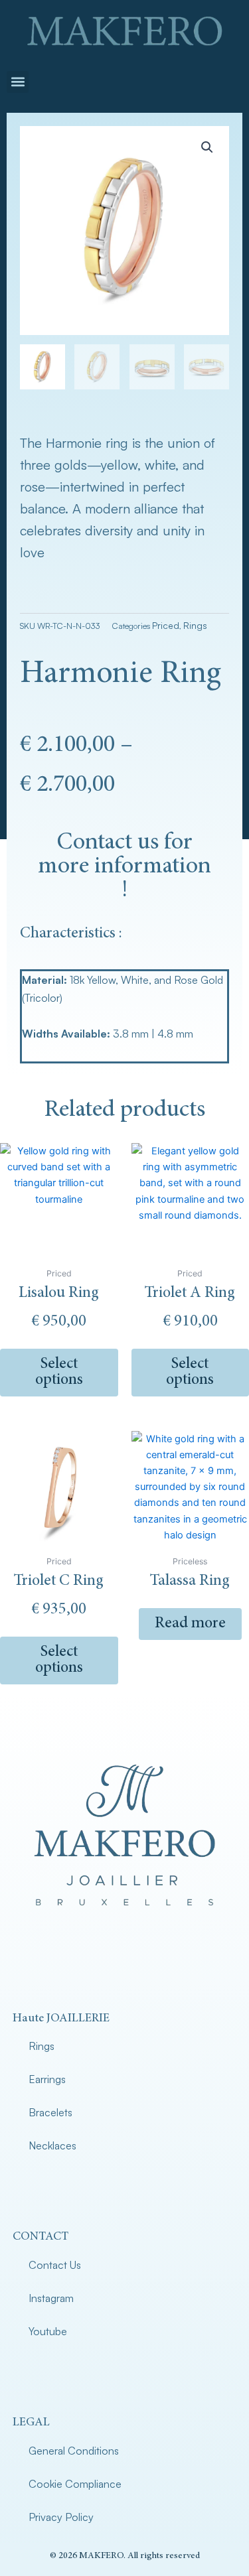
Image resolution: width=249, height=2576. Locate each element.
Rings (195, 625)
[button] (18, 82)
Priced (166, 625)
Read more (190, 1624)
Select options (59, 1373)
